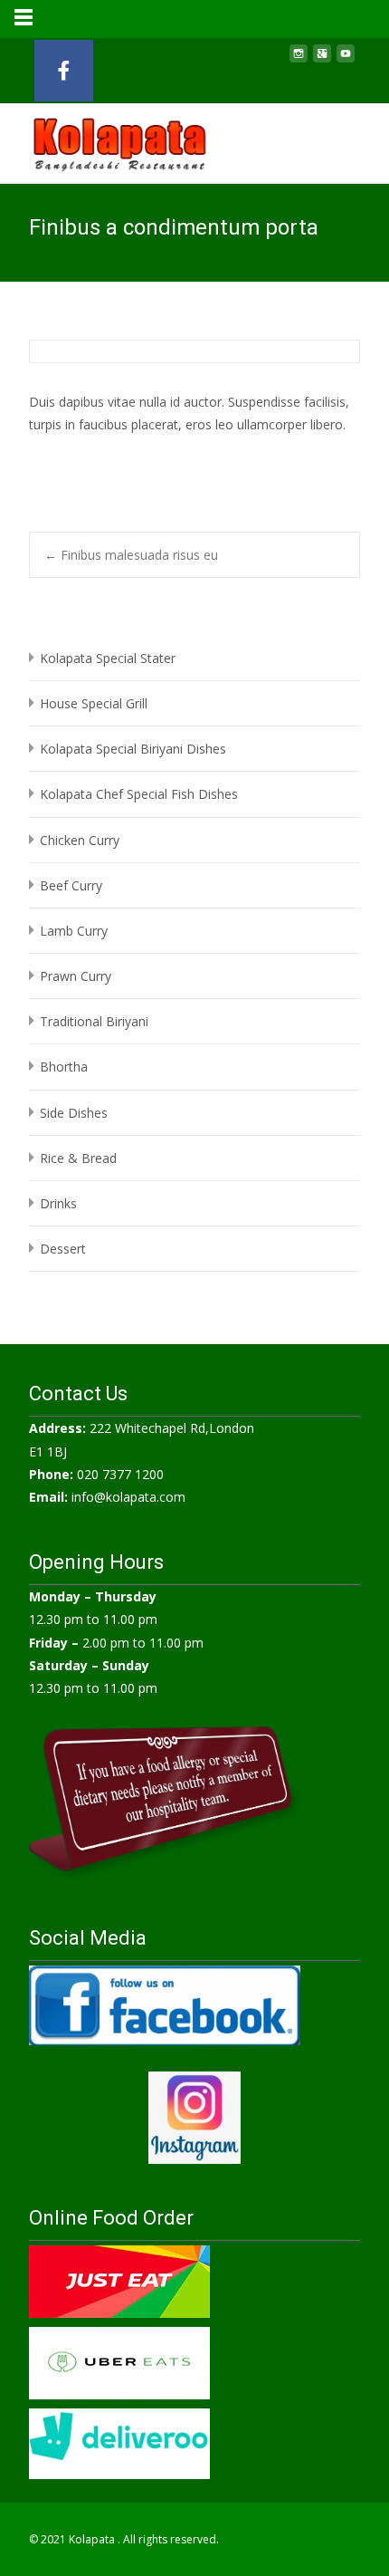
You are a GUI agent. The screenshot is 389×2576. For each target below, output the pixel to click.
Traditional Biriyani (94, 1021)
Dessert (63, 1249)
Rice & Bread (78, 1158)
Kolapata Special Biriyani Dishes (133, 749)
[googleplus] (322, 60)
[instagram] (299, 60)
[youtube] (346, 60)
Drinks (58, 1203)
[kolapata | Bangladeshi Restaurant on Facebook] (64, 71)
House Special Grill (94, 703)
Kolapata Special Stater (108, 658)
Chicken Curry (80, 840)
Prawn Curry (76, 976)
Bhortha (64, 1067)
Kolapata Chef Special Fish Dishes (139, 794)
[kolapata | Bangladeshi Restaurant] (105, 139)
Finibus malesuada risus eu (131, 555)
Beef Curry (71, 885)
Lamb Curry (74, 931)
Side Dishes (74, 1113)
